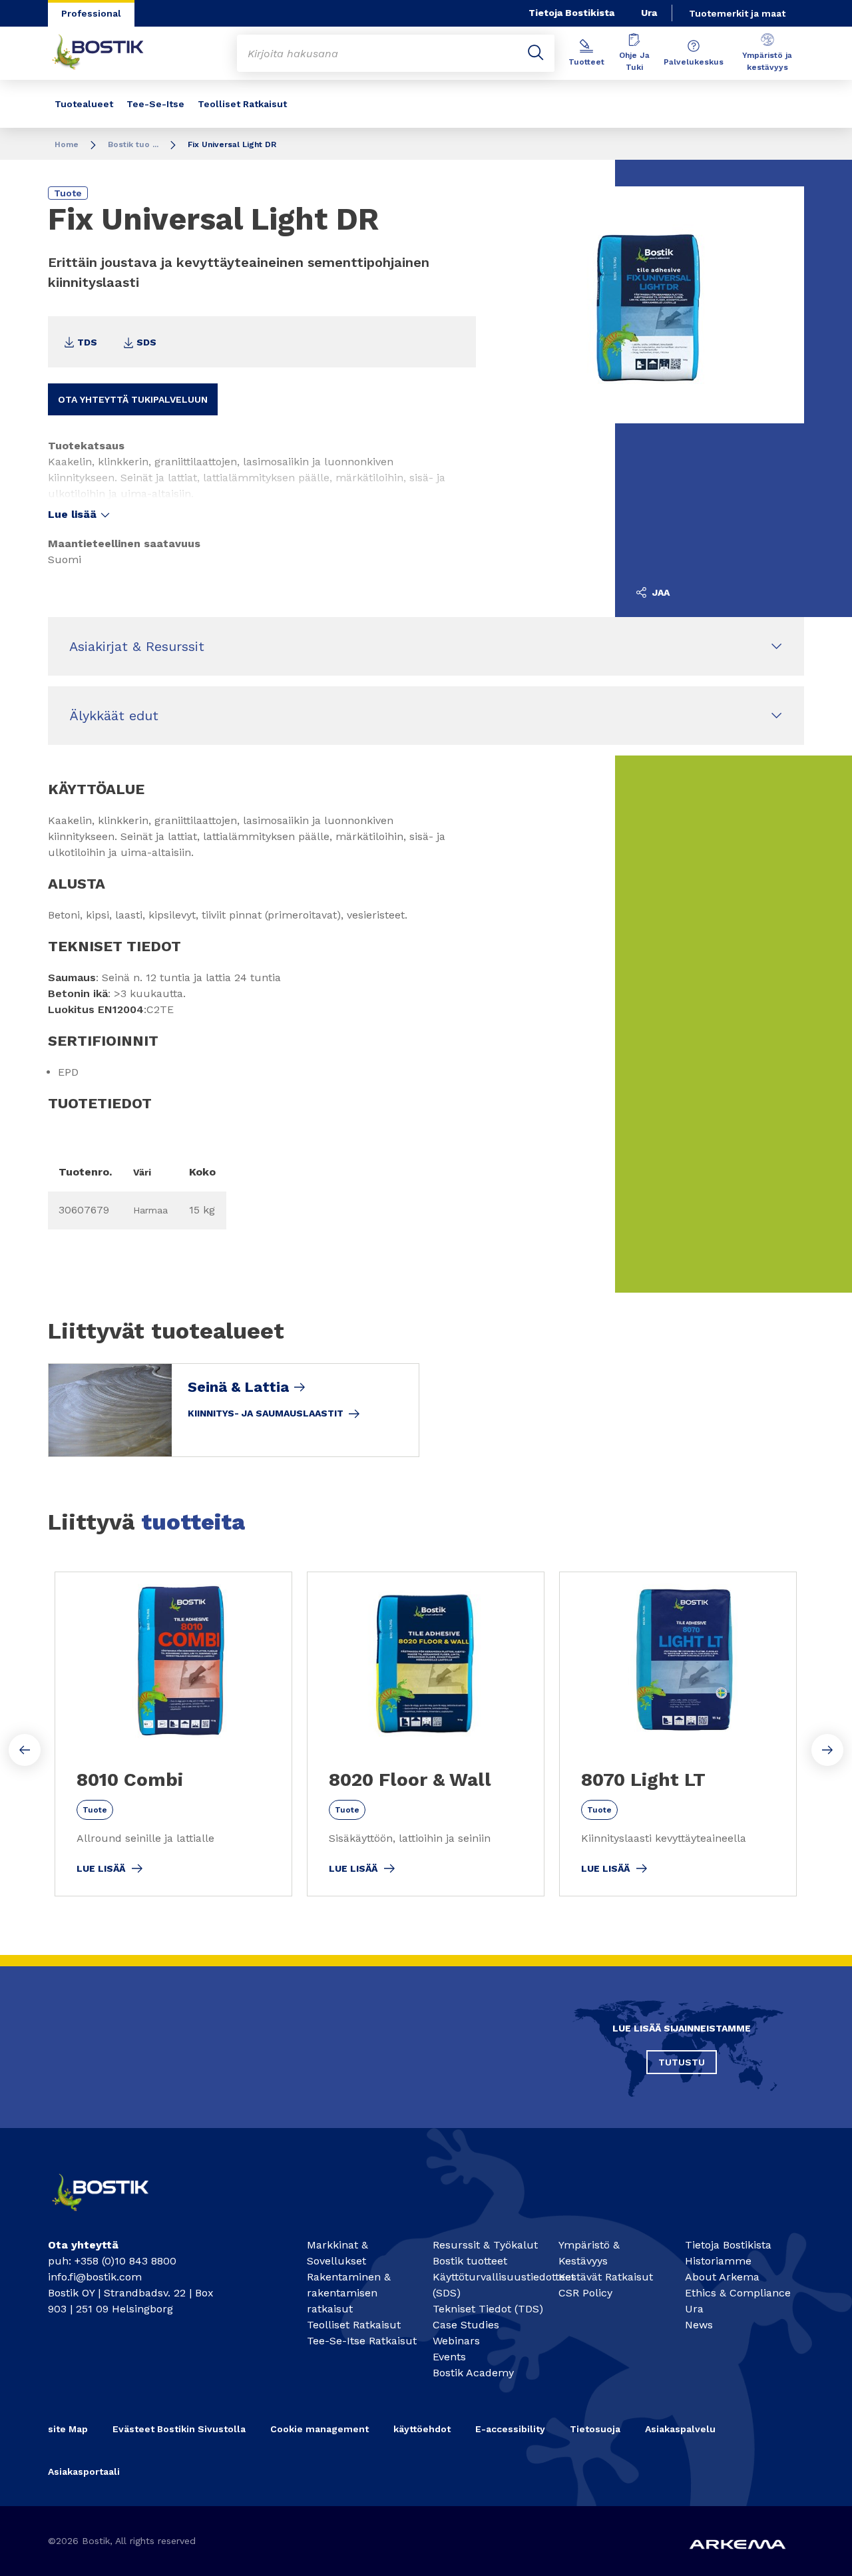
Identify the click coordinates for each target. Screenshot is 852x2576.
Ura (649, 13)
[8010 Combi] (173, 1734)
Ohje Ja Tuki (634, 61)
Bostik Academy (473, 2373)
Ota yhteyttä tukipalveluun (133, 399)
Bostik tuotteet (470, 2261)
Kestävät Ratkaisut (606, 2277)
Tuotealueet (84, 104)
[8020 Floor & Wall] (426, 1734)
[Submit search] (536, 53)
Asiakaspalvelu (680, 2429)
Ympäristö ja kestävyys (767, 61)
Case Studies (466, 2325)
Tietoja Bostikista (571, 13)
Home (67, 144)
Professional (91, 13)
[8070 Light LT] (678, 1734)
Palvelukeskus (694, 62)
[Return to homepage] (108, 53)
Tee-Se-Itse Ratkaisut (362, 2341)
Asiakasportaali (84, 2471)
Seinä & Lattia (238, 1387)
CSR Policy (585, 2293)
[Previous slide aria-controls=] (25, 1750)
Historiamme (718, 2261)
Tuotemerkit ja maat (737, 13)
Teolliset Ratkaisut (242, 104)
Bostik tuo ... (133, 144)
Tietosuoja (595, 2429)
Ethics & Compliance (738, 2293)
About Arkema (722, 2277)
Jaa (660, 592)
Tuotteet (586, 62)
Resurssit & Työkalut (485, 2245)
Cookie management (319, 2429)
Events (449, 2357)
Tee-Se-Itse (155, 104)
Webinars (456, 2341)
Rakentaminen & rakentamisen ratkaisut (349, 2293)
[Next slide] (827, 1750)
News (699, 2325)
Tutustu (682, 2062)
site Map (68, 2429)
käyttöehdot (422, 2429)
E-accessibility (510, 2429)
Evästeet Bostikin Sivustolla (179, 2429)
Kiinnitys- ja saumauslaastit (266, 1413)
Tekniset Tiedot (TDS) (488, 2309)
